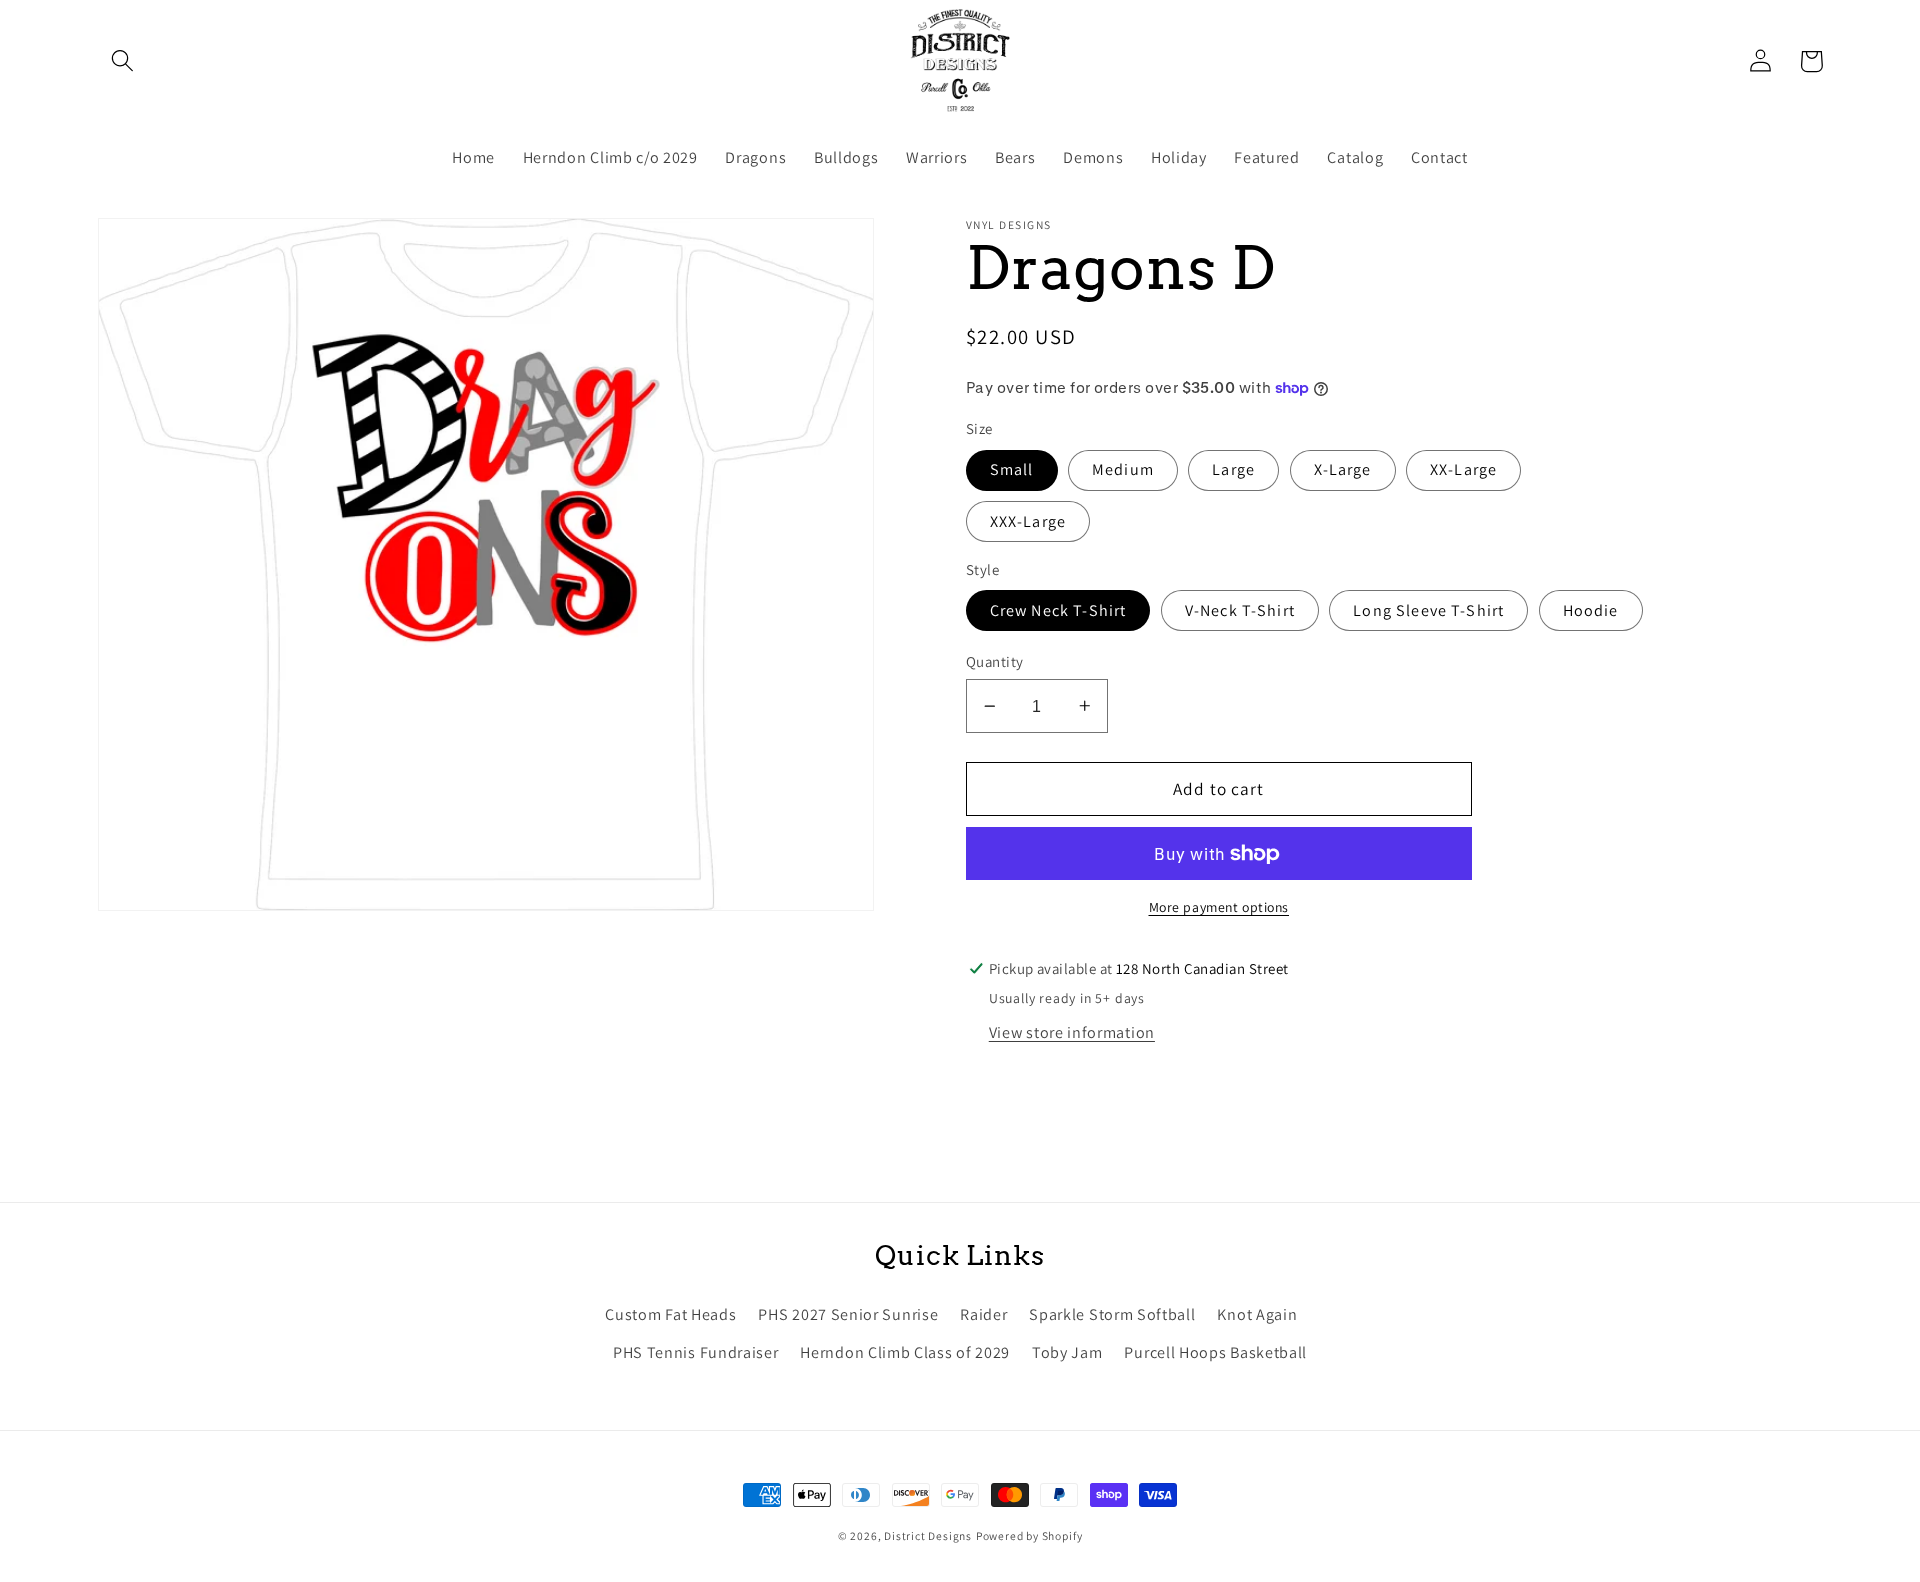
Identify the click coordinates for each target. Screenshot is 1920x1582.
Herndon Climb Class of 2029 (905, 1352)
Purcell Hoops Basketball (1215, 1352)
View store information (1072, 1032)
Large (1233, 469)
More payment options (1219, 907)
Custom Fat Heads (670, 1314)
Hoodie (1591, 610)
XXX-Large (1028, 521)
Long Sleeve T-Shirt (1428, 610)
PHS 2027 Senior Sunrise (848, 1314)
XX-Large (1463, 469)
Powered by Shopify (1029, 1535)
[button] (123, 61)
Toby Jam (1067, 1352)
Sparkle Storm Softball (1112, 1314)
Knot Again (1257, 1314)
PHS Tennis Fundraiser (696, 1352)
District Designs (928, 1535)
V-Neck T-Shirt (1240, 610)
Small (1012, 469)
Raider (983, 1314)
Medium (1123, 469)
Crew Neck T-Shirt (1058, 610)
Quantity (995, 661)
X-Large (1343, 469)
